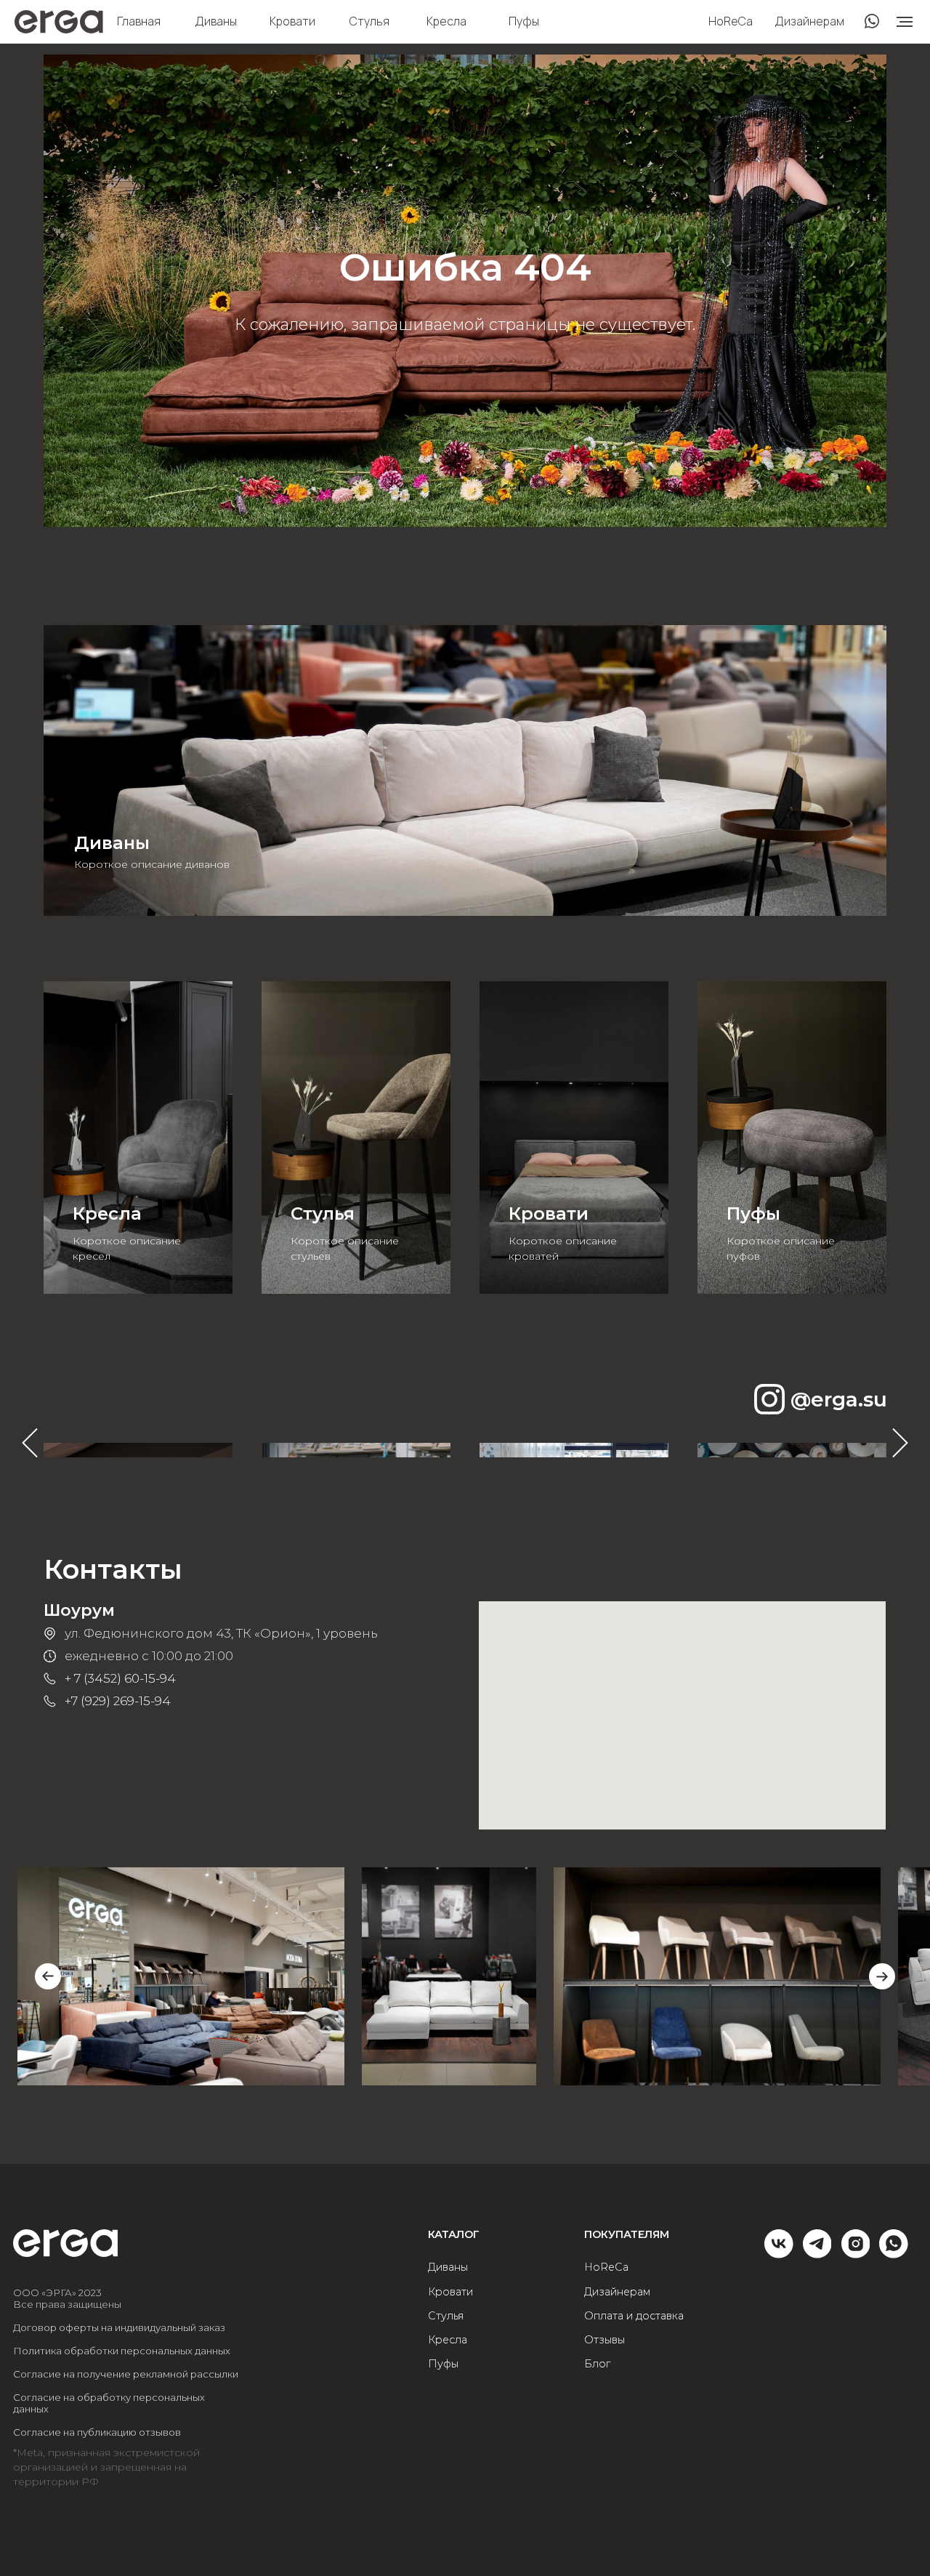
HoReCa (731, 21)
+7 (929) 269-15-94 (118, 1701)
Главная (139, 21)
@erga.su (839, 1399)
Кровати (292, 21)
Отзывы (604, 2340)
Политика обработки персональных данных (122, 2351)
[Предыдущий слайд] (30, 1443)
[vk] (779, 2254)
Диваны (216, 21)
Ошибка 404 (465, 267)
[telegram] (817, 2254)
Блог (597, 2364)
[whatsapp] (894, 2254)
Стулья (369, 21)
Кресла (446, 21)
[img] (465, 770)
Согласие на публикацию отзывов (97, 2432)
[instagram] (856, 2254)
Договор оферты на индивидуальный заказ (119, 2327)
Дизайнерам (809, 21)
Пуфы (524, 21)
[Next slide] (882, 1976)
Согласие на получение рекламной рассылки (126, 2374)
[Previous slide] (48, 1976)
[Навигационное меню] (905, 22)
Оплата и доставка (634, 2316)
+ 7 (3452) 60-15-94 (120, 1678)
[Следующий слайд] (900, 1443)
